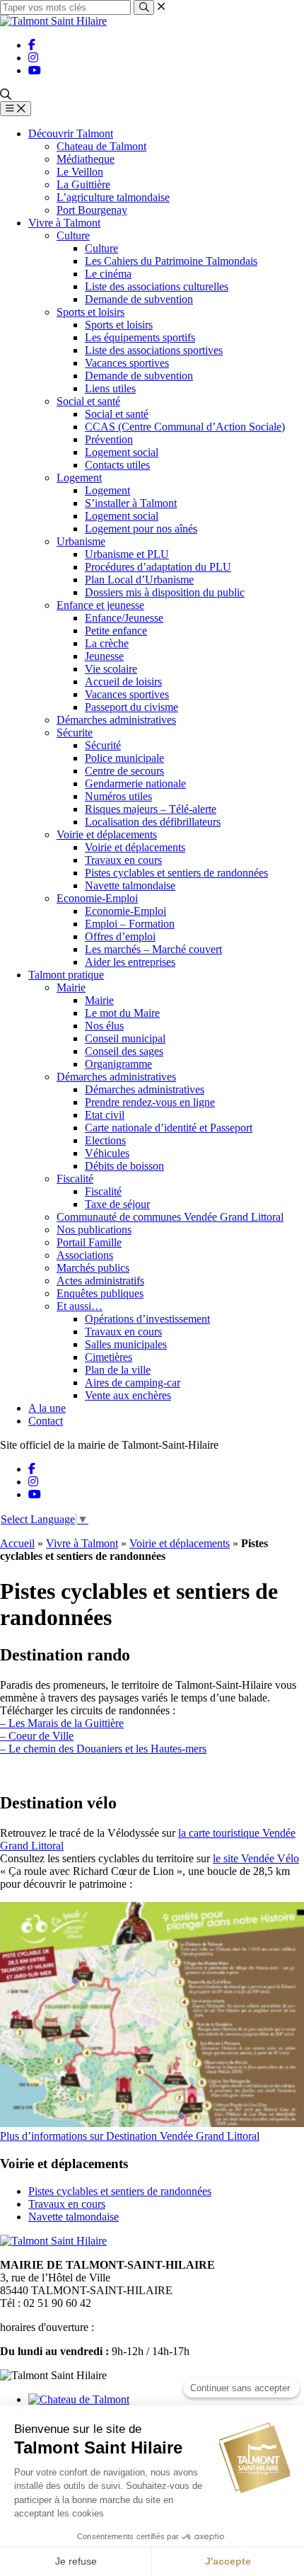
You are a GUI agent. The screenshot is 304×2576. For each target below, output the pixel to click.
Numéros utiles (118, 796)
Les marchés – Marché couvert (153, 949)
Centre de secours (124, 771)
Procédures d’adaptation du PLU (158, 567)
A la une (47, 1408)
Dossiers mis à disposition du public (165, 592)
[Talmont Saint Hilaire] (53, 21)
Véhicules (107, 1153)
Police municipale (124, 758)
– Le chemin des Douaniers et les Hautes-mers (103, 1749)
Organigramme (118, 1064)
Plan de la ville (118, 1370)
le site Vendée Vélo (256, 1858)
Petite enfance (116, 631)
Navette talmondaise (130, 885)
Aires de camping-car (133, 1383)
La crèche (107, 643)
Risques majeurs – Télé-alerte (151, 809)
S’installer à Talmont (131, 503)
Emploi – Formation (130, 924)
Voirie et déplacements (107, 834)
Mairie (71, 987)
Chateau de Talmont (101, 146)
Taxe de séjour (117, 1204)
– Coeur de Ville (37, 1736)
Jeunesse (104, 656)
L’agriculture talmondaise (113, 197)
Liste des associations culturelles (157, 286)
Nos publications (94, 1230)
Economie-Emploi (97, 898)
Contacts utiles (117, 465)
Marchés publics (93, 1268)
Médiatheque (86, 159)
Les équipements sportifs (140, 337)
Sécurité (103, 745)
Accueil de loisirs (123, 682)
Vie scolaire (111, 669)
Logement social (122, 452)
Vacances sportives (127, 363)
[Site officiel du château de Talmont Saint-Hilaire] (79, 2399)
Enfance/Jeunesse (124, 618)
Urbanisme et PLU (127, 554)
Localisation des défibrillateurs (153, 822)
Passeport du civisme (131, 707)
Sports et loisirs (90, 312)
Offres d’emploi (120, 936)
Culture (73, 235)
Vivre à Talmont (64, 223)
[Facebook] (32, 45)
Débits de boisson (124, 1166)
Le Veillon (80, 172)
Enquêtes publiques (100, 1293)
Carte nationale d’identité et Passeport (169, 1128)
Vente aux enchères (128, 1395)
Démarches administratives (116, 720)
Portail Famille (89, 1242)
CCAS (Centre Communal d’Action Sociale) (185, 427)
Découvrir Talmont (71, 133)
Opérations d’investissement (147, 1319)
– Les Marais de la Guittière (62, 1723)
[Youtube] (35, 70)
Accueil (17, 1543)
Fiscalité (75, 1179)
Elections (105, 1140)
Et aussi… (80, 1306)
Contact (46, 1421)
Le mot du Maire (122, 1013)
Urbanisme (81, 541)
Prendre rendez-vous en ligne (150, 1102)
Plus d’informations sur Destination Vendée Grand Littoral (130, 2136)
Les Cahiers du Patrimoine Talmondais (171, 261)
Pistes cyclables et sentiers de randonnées (176, 873)
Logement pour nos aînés (141, 529)
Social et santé (88, 401)
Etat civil (105, 1115)
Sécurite (75, 733)
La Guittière (83, 184)
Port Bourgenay (92, 210)
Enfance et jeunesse (100, 605)
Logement (79, 478)
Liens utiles (110, 388)
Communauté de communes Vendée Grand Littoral (170, 1217)
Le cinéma (108, 274)
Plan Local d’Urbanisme (139, 580)
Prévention (109, 439)
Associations (85, 1255)
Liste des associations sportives (154, 350)
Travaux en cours (123, 860)
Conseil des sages (124, 1051)
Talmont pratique (66, 975)
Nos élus (104, 1026)
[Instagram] (33, 58)
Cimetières (109, 1357)
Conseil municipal (125, 1038)
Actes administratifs (100, 1281)
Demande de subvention (139, 299)
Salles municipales (126, 1344)
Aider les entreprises (130, 962)
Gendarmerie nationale (135, 783)
